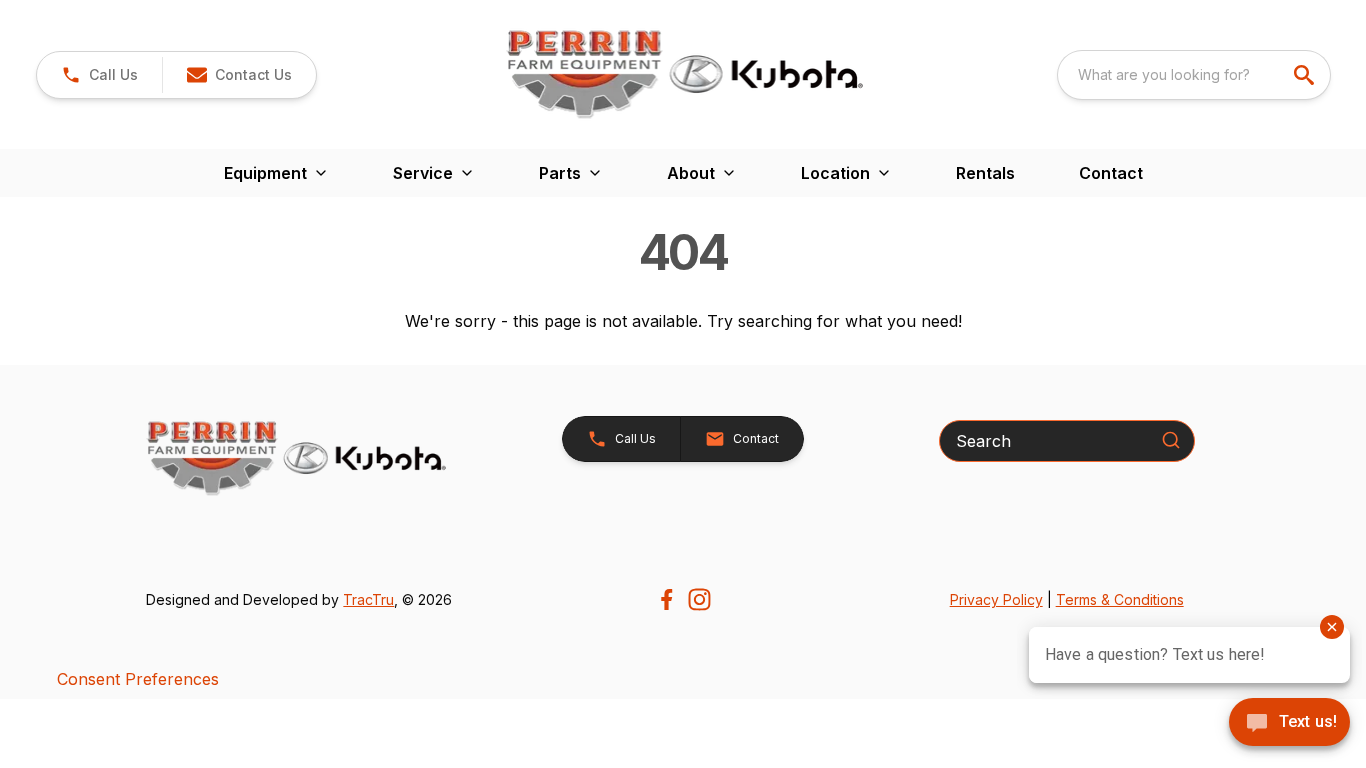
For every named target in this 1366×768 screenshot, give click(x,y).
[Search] (1171, 440)
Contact (1111, 173)
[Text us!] (1289, 724)
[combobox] (1194, 75)
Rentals (985, 173)
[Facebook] (666, 599)
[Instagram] (699, 599)
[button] (99, 75)
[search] (1306, 75)
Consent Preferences (138, 679)
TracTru (368, 599)
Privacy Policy (996, 599)
